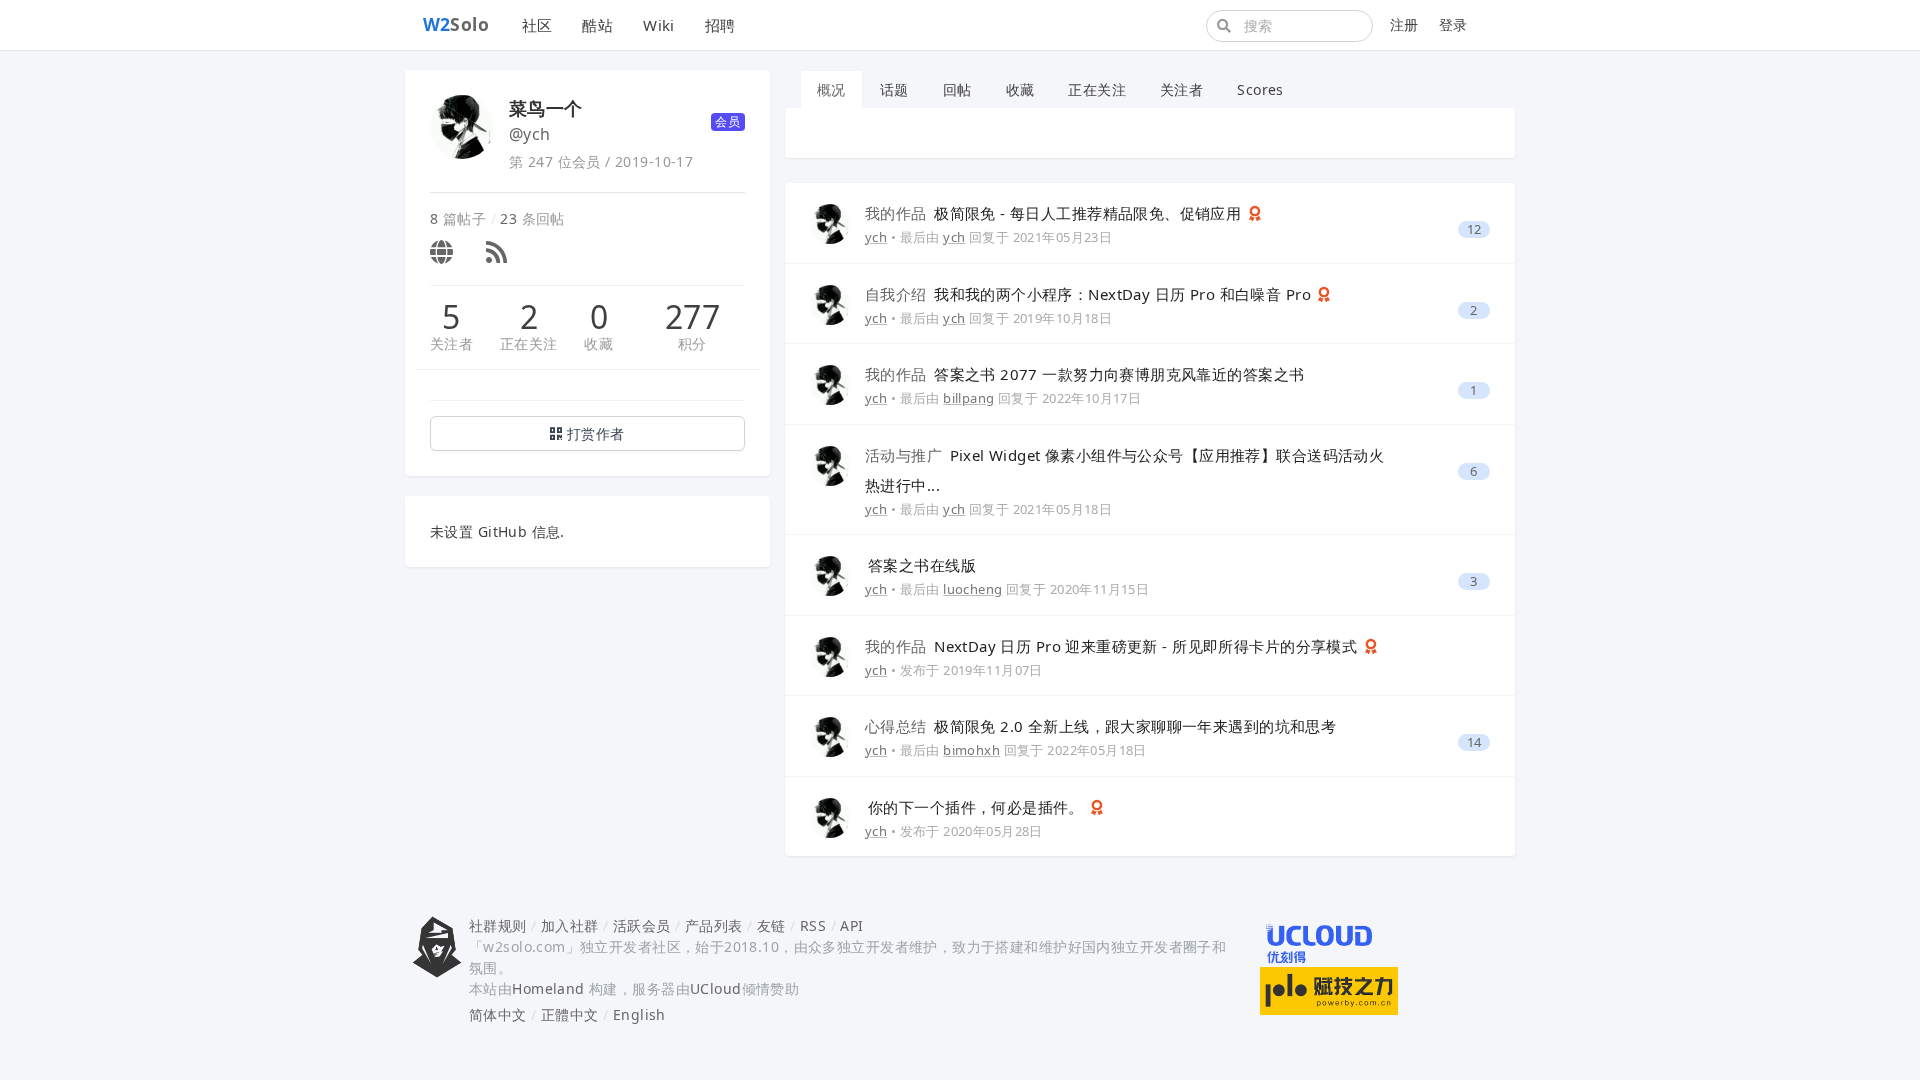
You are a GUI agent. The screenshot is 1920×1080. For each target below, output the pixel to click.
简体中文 (498, 1014)
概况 (831, 89)
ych (876, 237)
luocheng (972, 589)
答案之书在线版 (922, 565)
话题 (894, 89)
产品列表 (714, 925)
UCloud (716, 988)
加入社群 (570, 925)
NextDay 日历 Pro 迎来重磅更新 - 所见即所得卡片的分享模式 (1113, 646)
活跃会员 (642, 925)
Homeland (548, 988)
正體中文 (570, 1014)
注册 (1404, 24)
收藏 (598, 343)
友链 (771, 925)
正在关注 (529, 343)
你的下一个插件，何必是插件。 (978, 807)
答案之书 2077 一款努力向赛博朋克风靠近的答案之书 (1084, 374)
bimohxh (971, 750)
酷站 (597, 25)
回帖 (957, 89)
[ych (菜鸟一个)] (830, 222)
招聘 (720, 25)
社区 (537, 25)
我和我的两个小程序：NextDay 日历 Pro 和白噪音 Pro (1090, 294)
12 (1474, 229)
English (639, 1014)
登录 (1453, 24)
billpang (968, 398)
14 (1474, 742)
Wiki (659, 25)
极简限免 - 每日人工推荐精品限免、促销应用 (1055, 213)
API (851, 925)
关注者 (451, 343)
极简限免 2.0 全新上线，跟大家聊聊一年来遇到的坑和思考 (1100, 726)
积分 (692, 343)
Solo (456, 24)
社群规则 (498, 925)
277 (692, 317)
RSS (813, 925)
